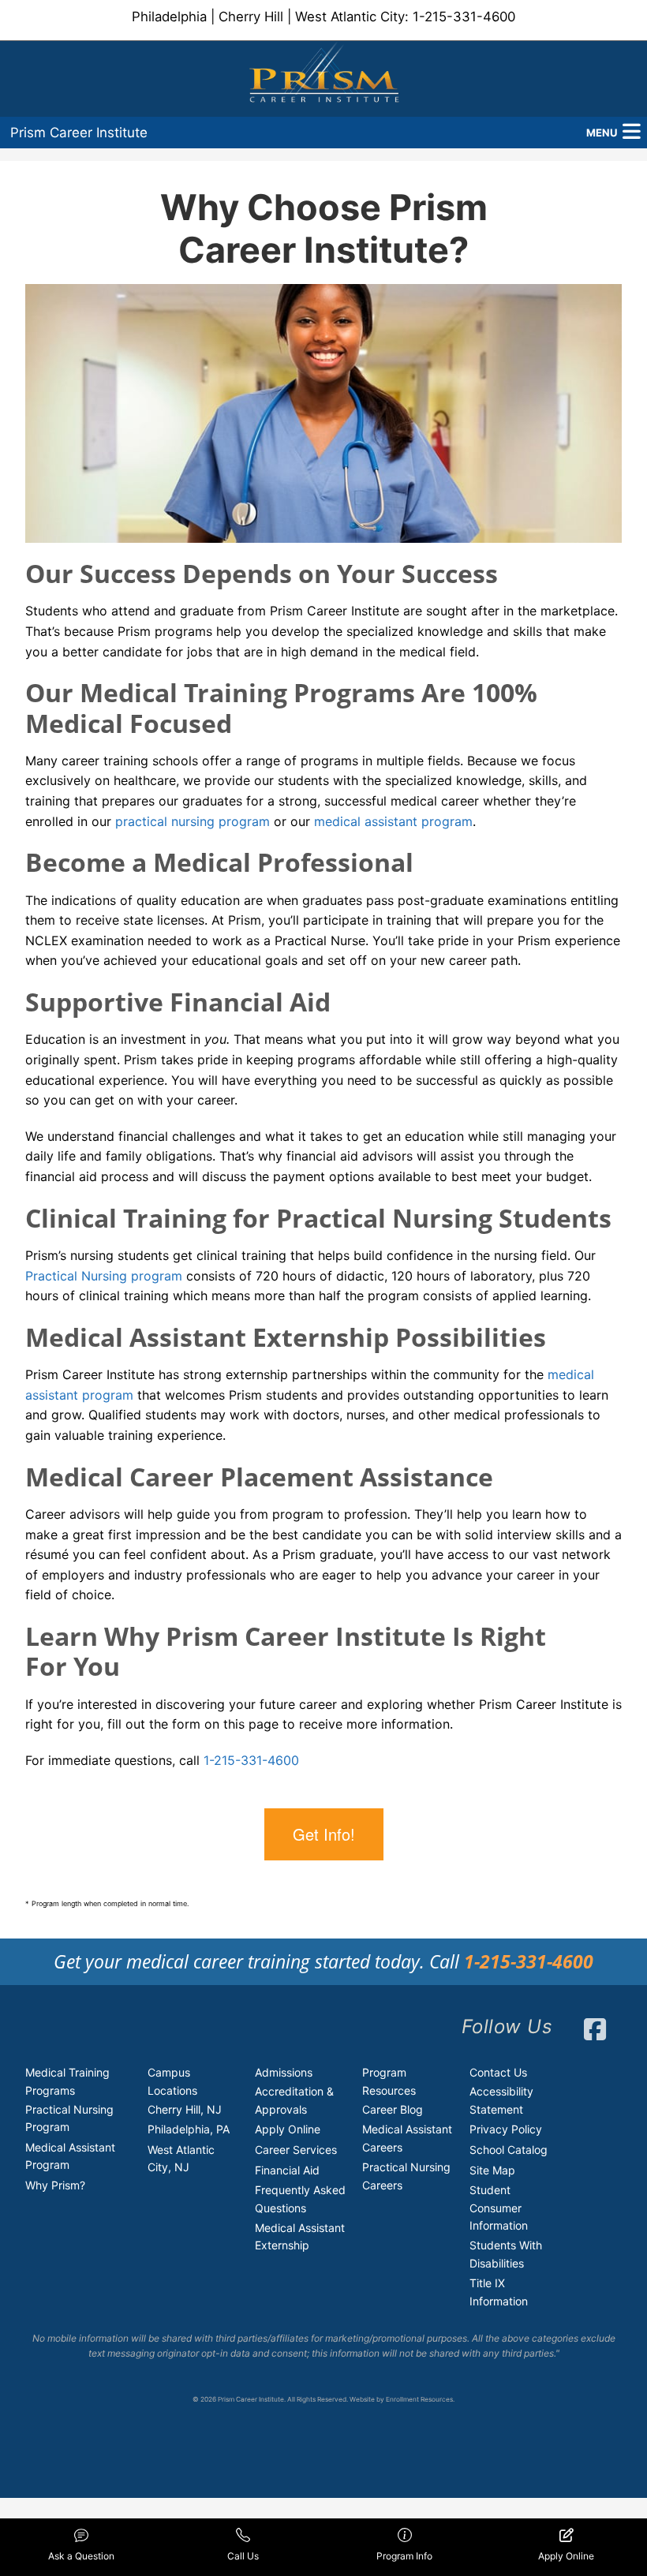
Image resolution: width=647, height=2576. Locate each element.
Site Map (492, 2170)
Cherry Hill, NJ (185, 2109)
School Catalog (509, 2150)
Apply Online (288, 2129)
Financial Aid (287, 2170)
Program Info (404, 2556)
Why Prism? (55, 2185)
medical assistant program (393, 821)
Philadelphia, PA (189, 2129)
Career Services (296, 2150)
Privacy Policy (506, 2129)
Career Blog (393, 2109)
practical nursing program (193, 821)
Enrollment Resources (419, 2399)
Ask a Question (81, 2556)
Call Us (243, 2556)
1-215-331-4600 (464, 17)
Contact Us (498, 2072)
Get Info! (324, 1834)
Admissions (284, 2072)
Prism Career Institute (79, 133)
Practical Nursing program (104, 1276)
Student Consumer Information (499, 2208)
